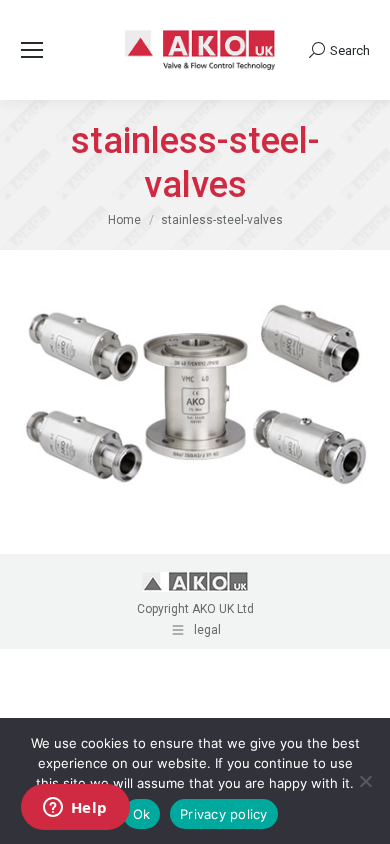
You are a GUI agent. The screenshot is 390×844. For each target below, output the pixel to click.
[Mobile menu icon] (32, 50)
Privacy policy (224, 814)
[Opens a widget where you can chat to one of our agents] (75, 809)
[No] (365, 781)
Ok (142, 814)
